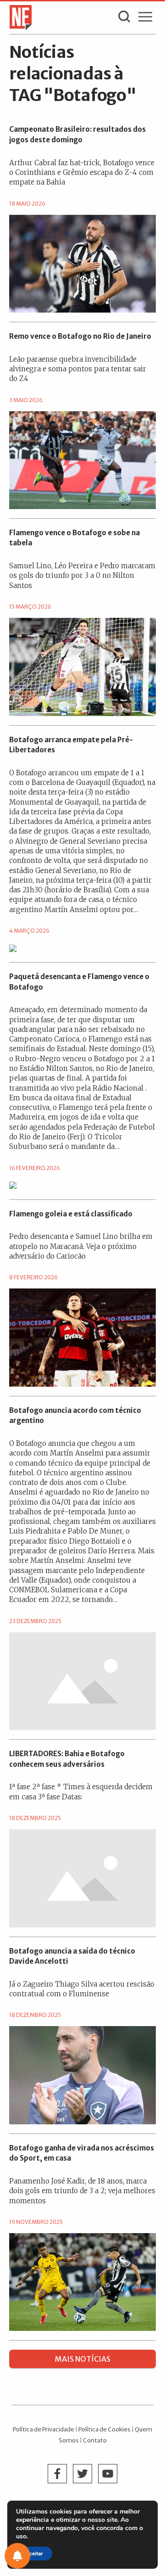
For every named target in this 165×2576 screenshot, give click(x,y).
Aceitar (34, 2554)
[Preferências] (17, 2556)
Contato (95, 2440)
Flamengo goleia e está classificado (71, 1214)
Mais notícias (83, 2359)
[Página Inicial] (18, 17)
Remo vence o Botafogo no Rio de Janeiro (80, 336)
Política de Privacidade (44, 2429)
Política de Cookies (104, 2429)
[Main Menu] (145, 19)
